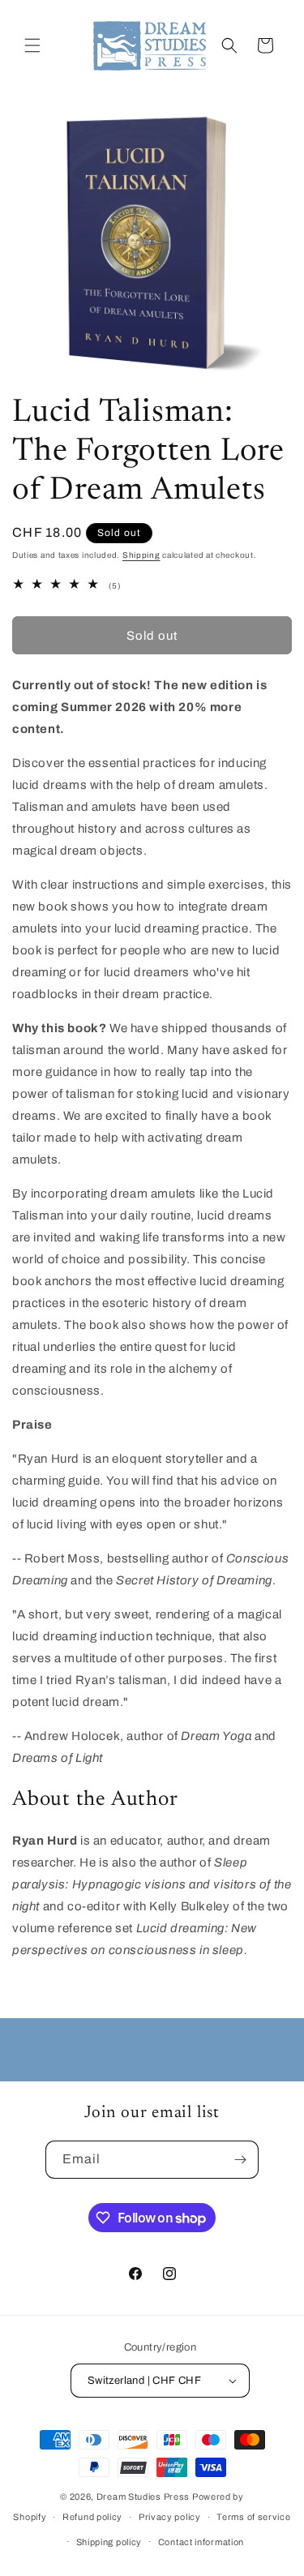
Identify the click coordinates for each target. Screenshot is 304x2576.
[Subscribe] (240, 2160)
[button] (32, 45)
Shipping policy (109, 2542)
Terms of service (253, 2517)
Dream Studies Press (143, 2497)
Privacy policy (170, 2517)
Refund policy (92, 2517)
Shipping (141, 555)
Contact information (201, 2542)
